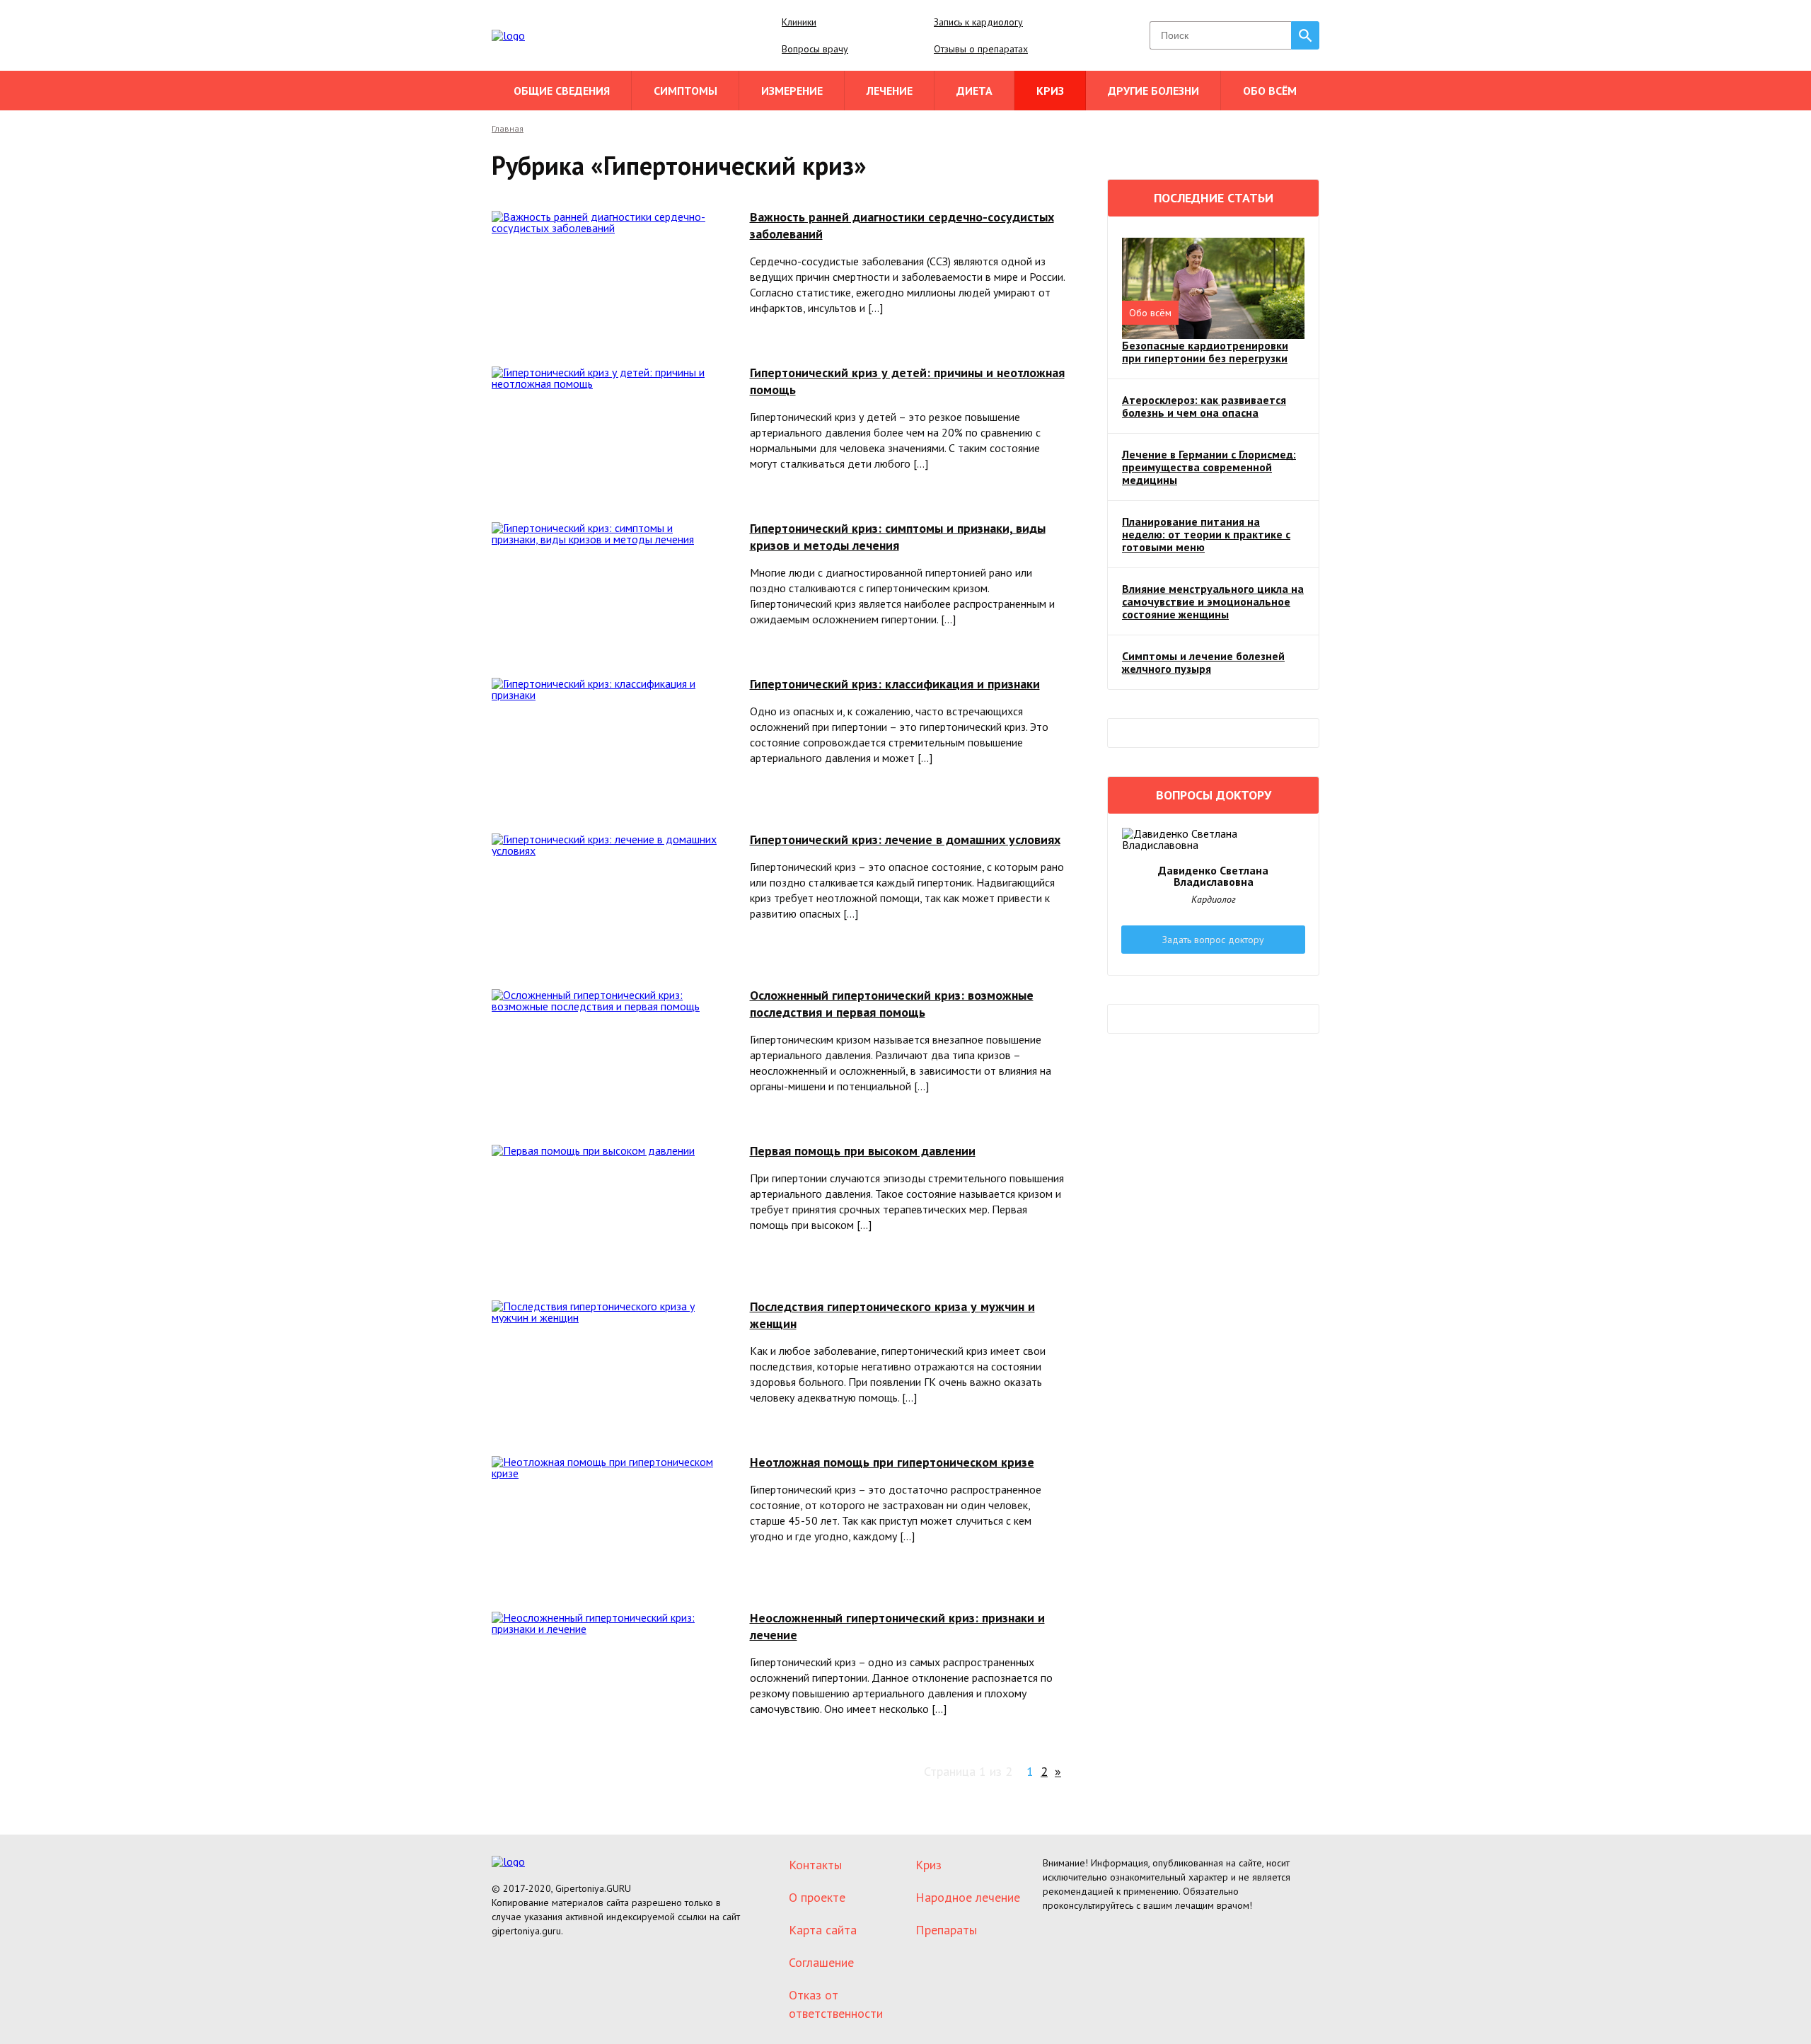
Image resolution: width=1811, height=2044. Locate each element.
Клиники (799, 22)
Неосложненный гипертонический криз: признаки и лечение (897, 1626)
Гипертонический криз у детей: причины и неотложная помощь (907, 381)
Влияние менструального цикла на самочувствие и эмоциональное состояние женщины (1213, 601)
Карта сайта (823, 1930)
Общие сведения (562, 91)
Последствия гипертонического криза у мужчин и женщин (892, 1315)
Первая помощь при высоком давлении (863, 1151)
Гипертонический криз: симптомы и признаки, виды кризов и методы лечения (898, 537)
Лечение (890, 91)
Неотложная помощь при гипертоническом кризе (892, 1462)
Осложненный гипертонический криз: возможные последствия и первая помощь (892, 1004)
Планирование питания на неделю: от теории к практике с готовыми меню (1206, 534)
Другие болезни (1153, 91)
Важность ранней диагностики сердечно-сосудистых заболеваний (902, 225)
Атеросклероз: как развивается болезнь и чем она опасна (1204, 406)
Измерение (792, 91)
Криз (1050, 91)
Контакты (815, 1865)
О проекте (817, 1897)
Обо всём (1270, 91)
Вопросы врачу (815, 49)
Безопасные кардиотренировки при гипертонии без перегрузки (1205, 352)
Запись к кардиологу (978, 22)
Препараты (946, 1930)
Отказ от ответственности (836, 2004)
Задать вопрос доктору (1213, 940)
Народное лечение (968, 1897)
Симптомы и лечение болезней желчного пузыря (1203, 662)
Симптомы (685, 91)
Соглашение (821, 1962)
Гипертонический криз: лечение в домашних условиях (905, 839)
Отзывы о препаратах (981, 49)
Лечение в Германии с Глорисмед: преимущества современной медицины (1209, 467)
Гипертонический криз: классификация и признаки (895, 684)
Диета (974, 91)
